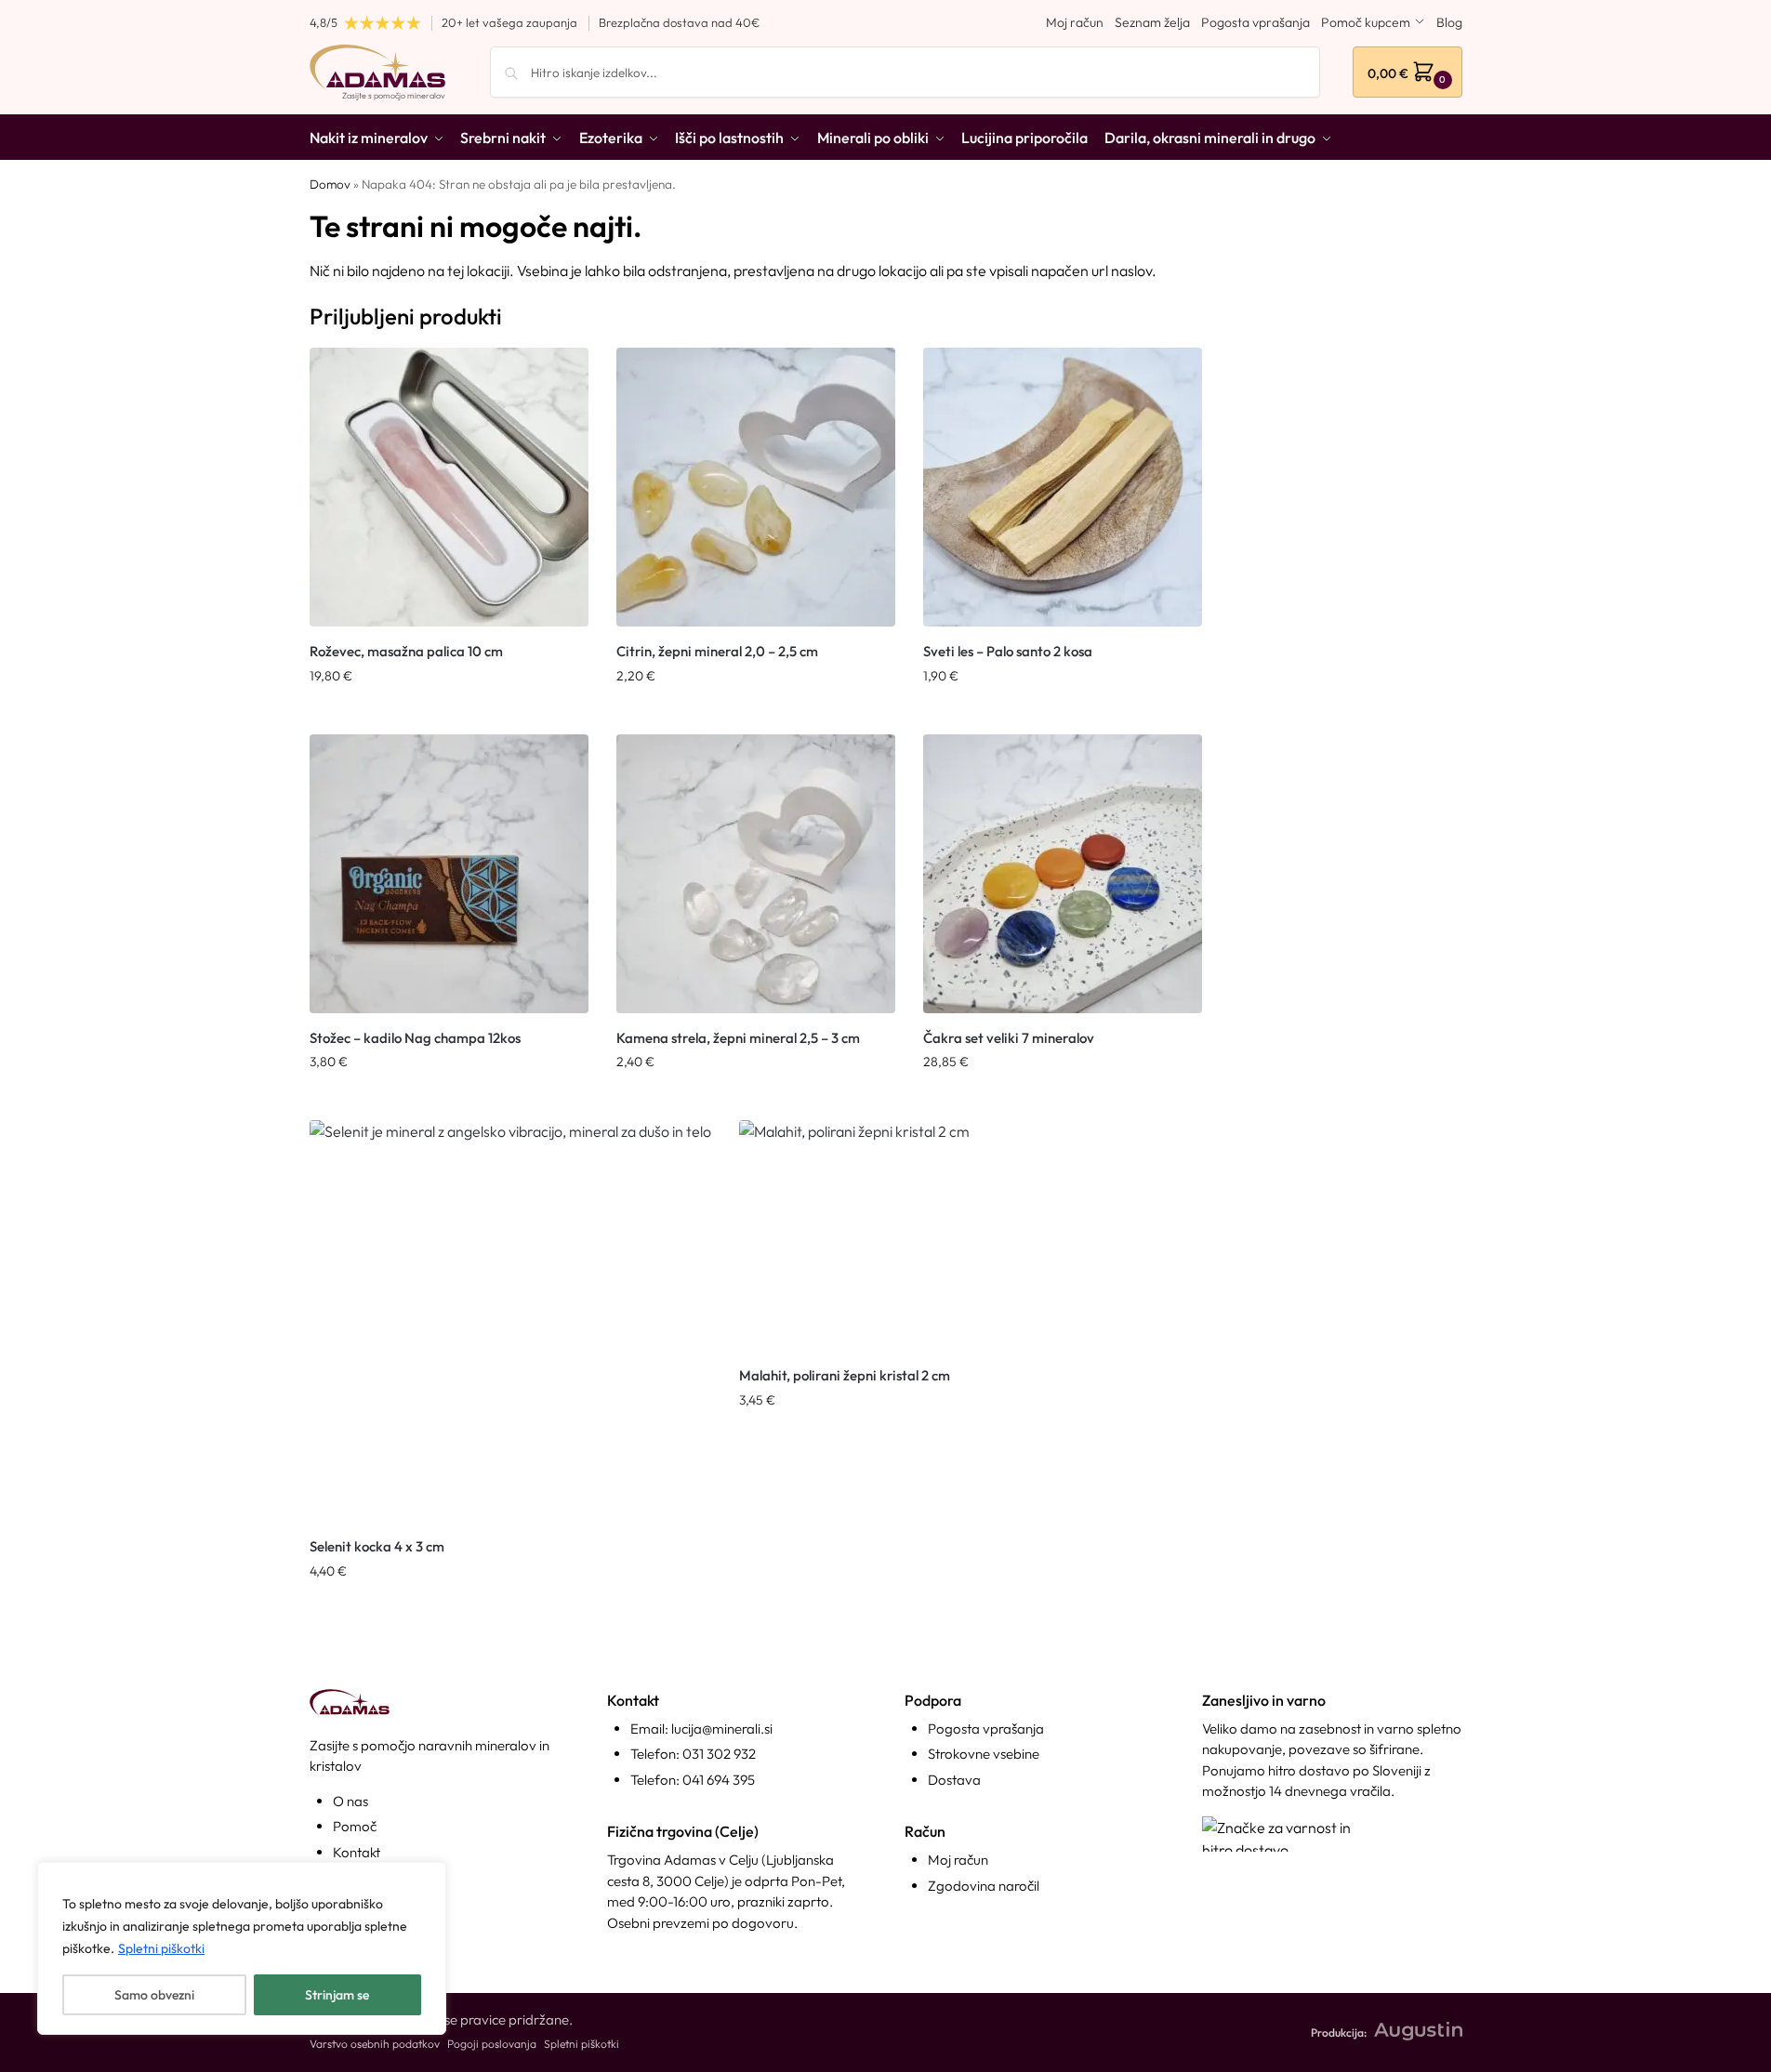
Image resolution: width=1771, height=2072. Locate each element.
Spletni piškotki (161, 1948)
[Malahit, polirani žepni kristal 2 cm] (854, 1235)
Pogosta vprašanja (1256, 22)
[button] (1408, 72)
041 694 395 (719, 1780)
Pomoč (355, 1826)
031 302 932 (719, 1754)
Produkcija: (1339, 2032)
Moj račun (1075, 22)
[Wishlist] (561, 376)
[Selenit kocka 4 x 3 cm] (510, 1321)
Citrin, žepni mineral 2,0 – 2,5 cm (717, 651)
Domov (330, 184)
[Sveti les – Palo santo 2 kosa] (1063, 487)
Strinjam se (337, 1995)
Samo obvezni (154, 1995)
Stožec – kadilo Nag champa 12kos (415, 1038)
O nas (350, 1801)
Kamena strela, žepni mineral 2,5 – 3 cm (738, 1038)
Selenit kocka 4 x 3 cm (377, 1546)
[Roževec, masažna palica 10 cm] (449, 487)
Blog (1449, 22)
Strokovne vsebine (984, 1754)
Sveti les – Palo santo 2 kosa (1008, 651)
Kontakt (357, 1852)
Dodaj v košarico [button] (449, 716)
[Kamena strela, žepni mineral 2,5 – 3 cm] (756, 874)
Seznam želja (1152, 22)
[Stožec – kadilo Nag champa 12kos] (449, 874)
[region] (242, 1948)
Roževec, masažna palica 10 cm (406, 651)
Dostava (954, 1780)
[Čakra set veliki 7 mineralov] (1063, 874)
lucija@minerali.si (722, 1729)
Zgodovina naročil (984, 1886)
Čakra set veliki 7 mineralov (1009, 1038)
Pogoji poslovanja (492, 2044)
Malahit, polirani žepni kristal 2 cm (845, 1375)
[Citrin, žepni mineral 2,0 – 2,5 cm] (756, 487)
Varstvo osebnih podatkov (375, 2044)
